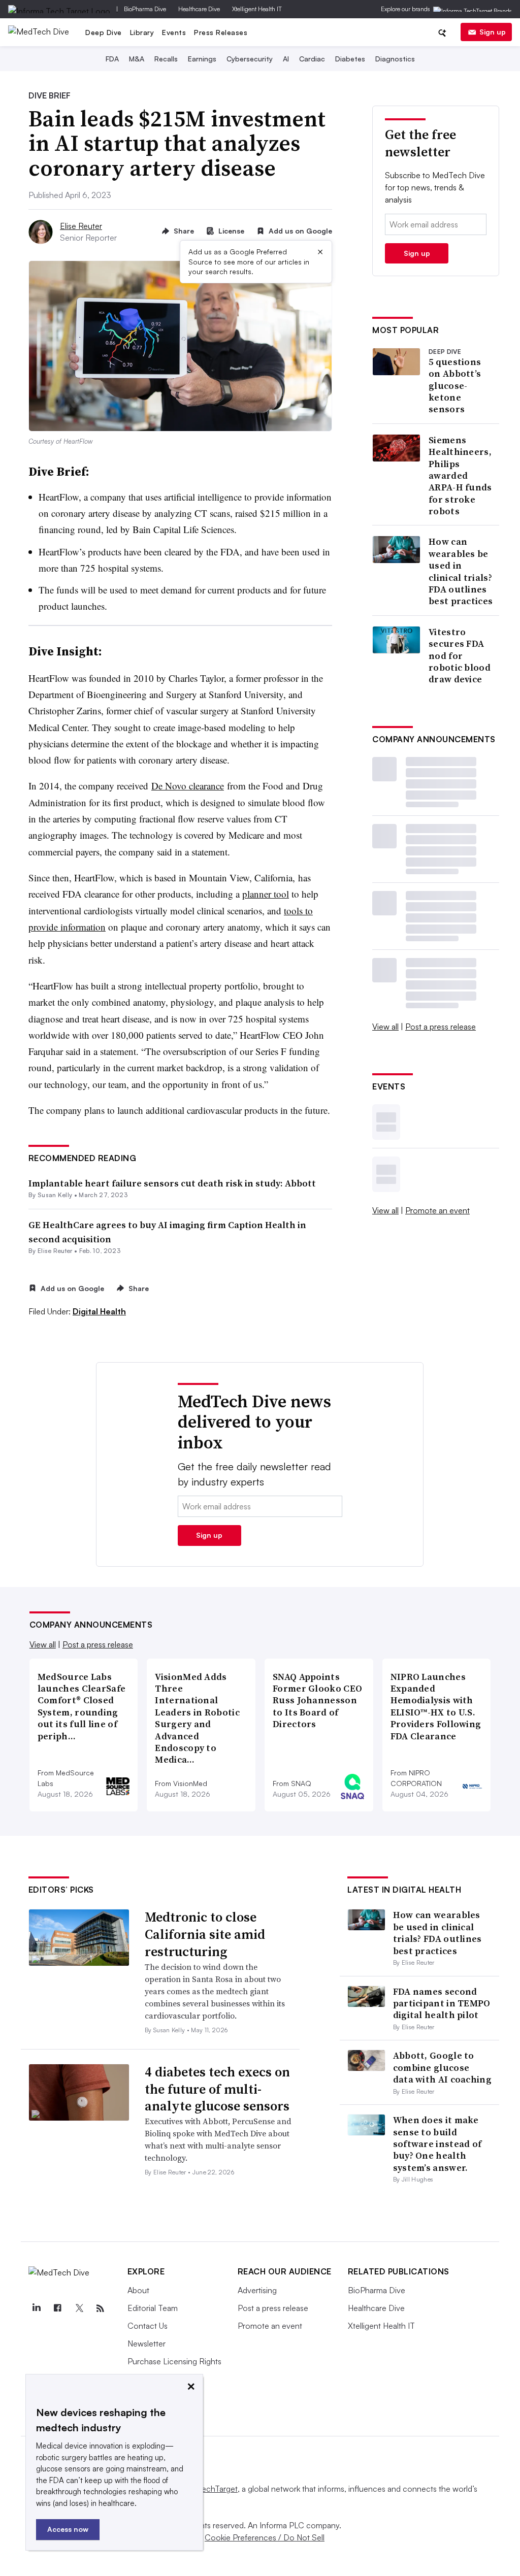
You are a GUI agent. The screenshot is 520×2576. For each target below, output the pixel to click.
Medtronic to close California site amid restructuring (205, 1934)
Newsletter (147, 2343)
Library (142, 32)
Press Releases (221, 32)
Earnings (202, 59)
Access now (68, 2529)
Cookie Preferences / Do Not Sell (265, 2537)
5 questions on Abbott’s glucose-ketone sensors (455, 386)
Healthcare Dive (199, 9)
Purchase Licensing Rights (174, 2361)
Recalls (166, 59)
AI (286, 59)
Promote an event (437, 1210)
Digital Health (99, 1311)
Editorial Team (153, 2308)
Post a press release (441, 1027)
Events (174, 32)
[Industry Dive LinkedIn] (37, 2308)
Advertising (257, 2290)
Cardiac (312, 59)
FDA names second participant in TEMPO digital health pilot (442, 2003)
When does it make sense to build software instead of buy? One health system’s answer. (437, 2144)
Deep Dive (104, 32)
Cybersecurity (250, 59)
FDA (112, 59)
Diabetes (350, 59)
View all (385, 1027)
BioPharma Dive (145, 9)
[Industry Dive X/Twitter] (79, 2308)
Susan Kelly (55, 1195)
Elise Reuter (81, 226)
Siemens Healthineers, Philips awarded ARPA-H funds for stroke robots (460, 476)
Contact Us (148, 2326)
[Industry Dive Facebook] (58, 2308)
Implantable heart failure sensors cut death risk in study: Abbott (172, 1183)
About (138, 2290)
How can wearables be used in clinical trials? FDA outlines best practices (461, 571)
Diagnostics (395, 59)
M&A (137, 59)
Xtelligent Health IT (257, 9)
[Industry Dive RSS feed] (101, 2308)
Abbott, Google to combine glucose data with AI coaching (442, 2067)
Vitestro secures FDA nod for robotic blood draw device (460, 656)
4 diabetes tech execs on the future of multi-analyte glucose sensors (217, 2089)
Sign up (493, 32)
